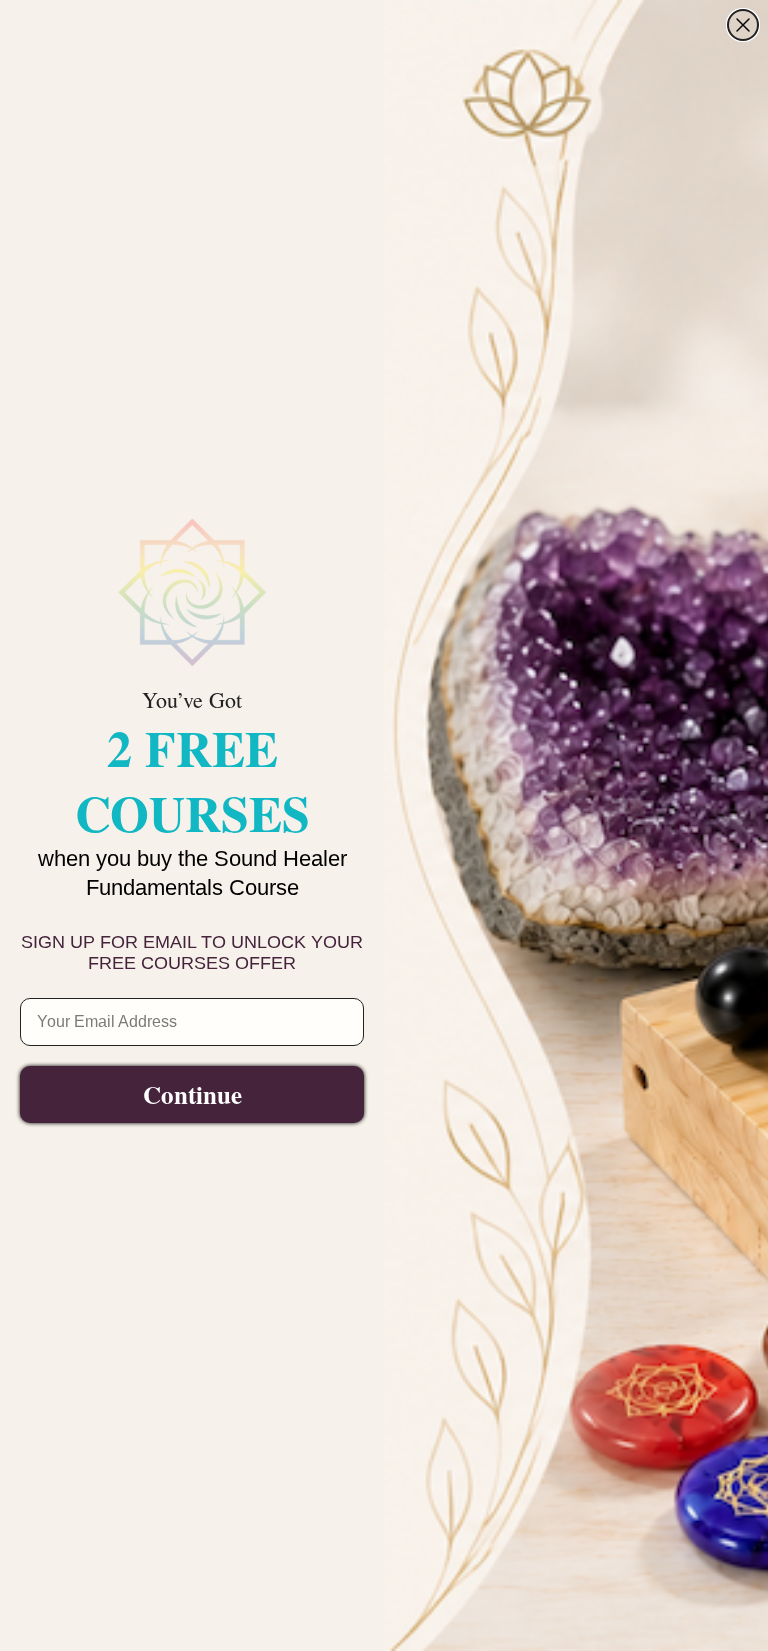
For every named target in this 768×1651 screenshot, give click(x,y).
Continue (192, 1094)
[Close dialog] (743, 25)
